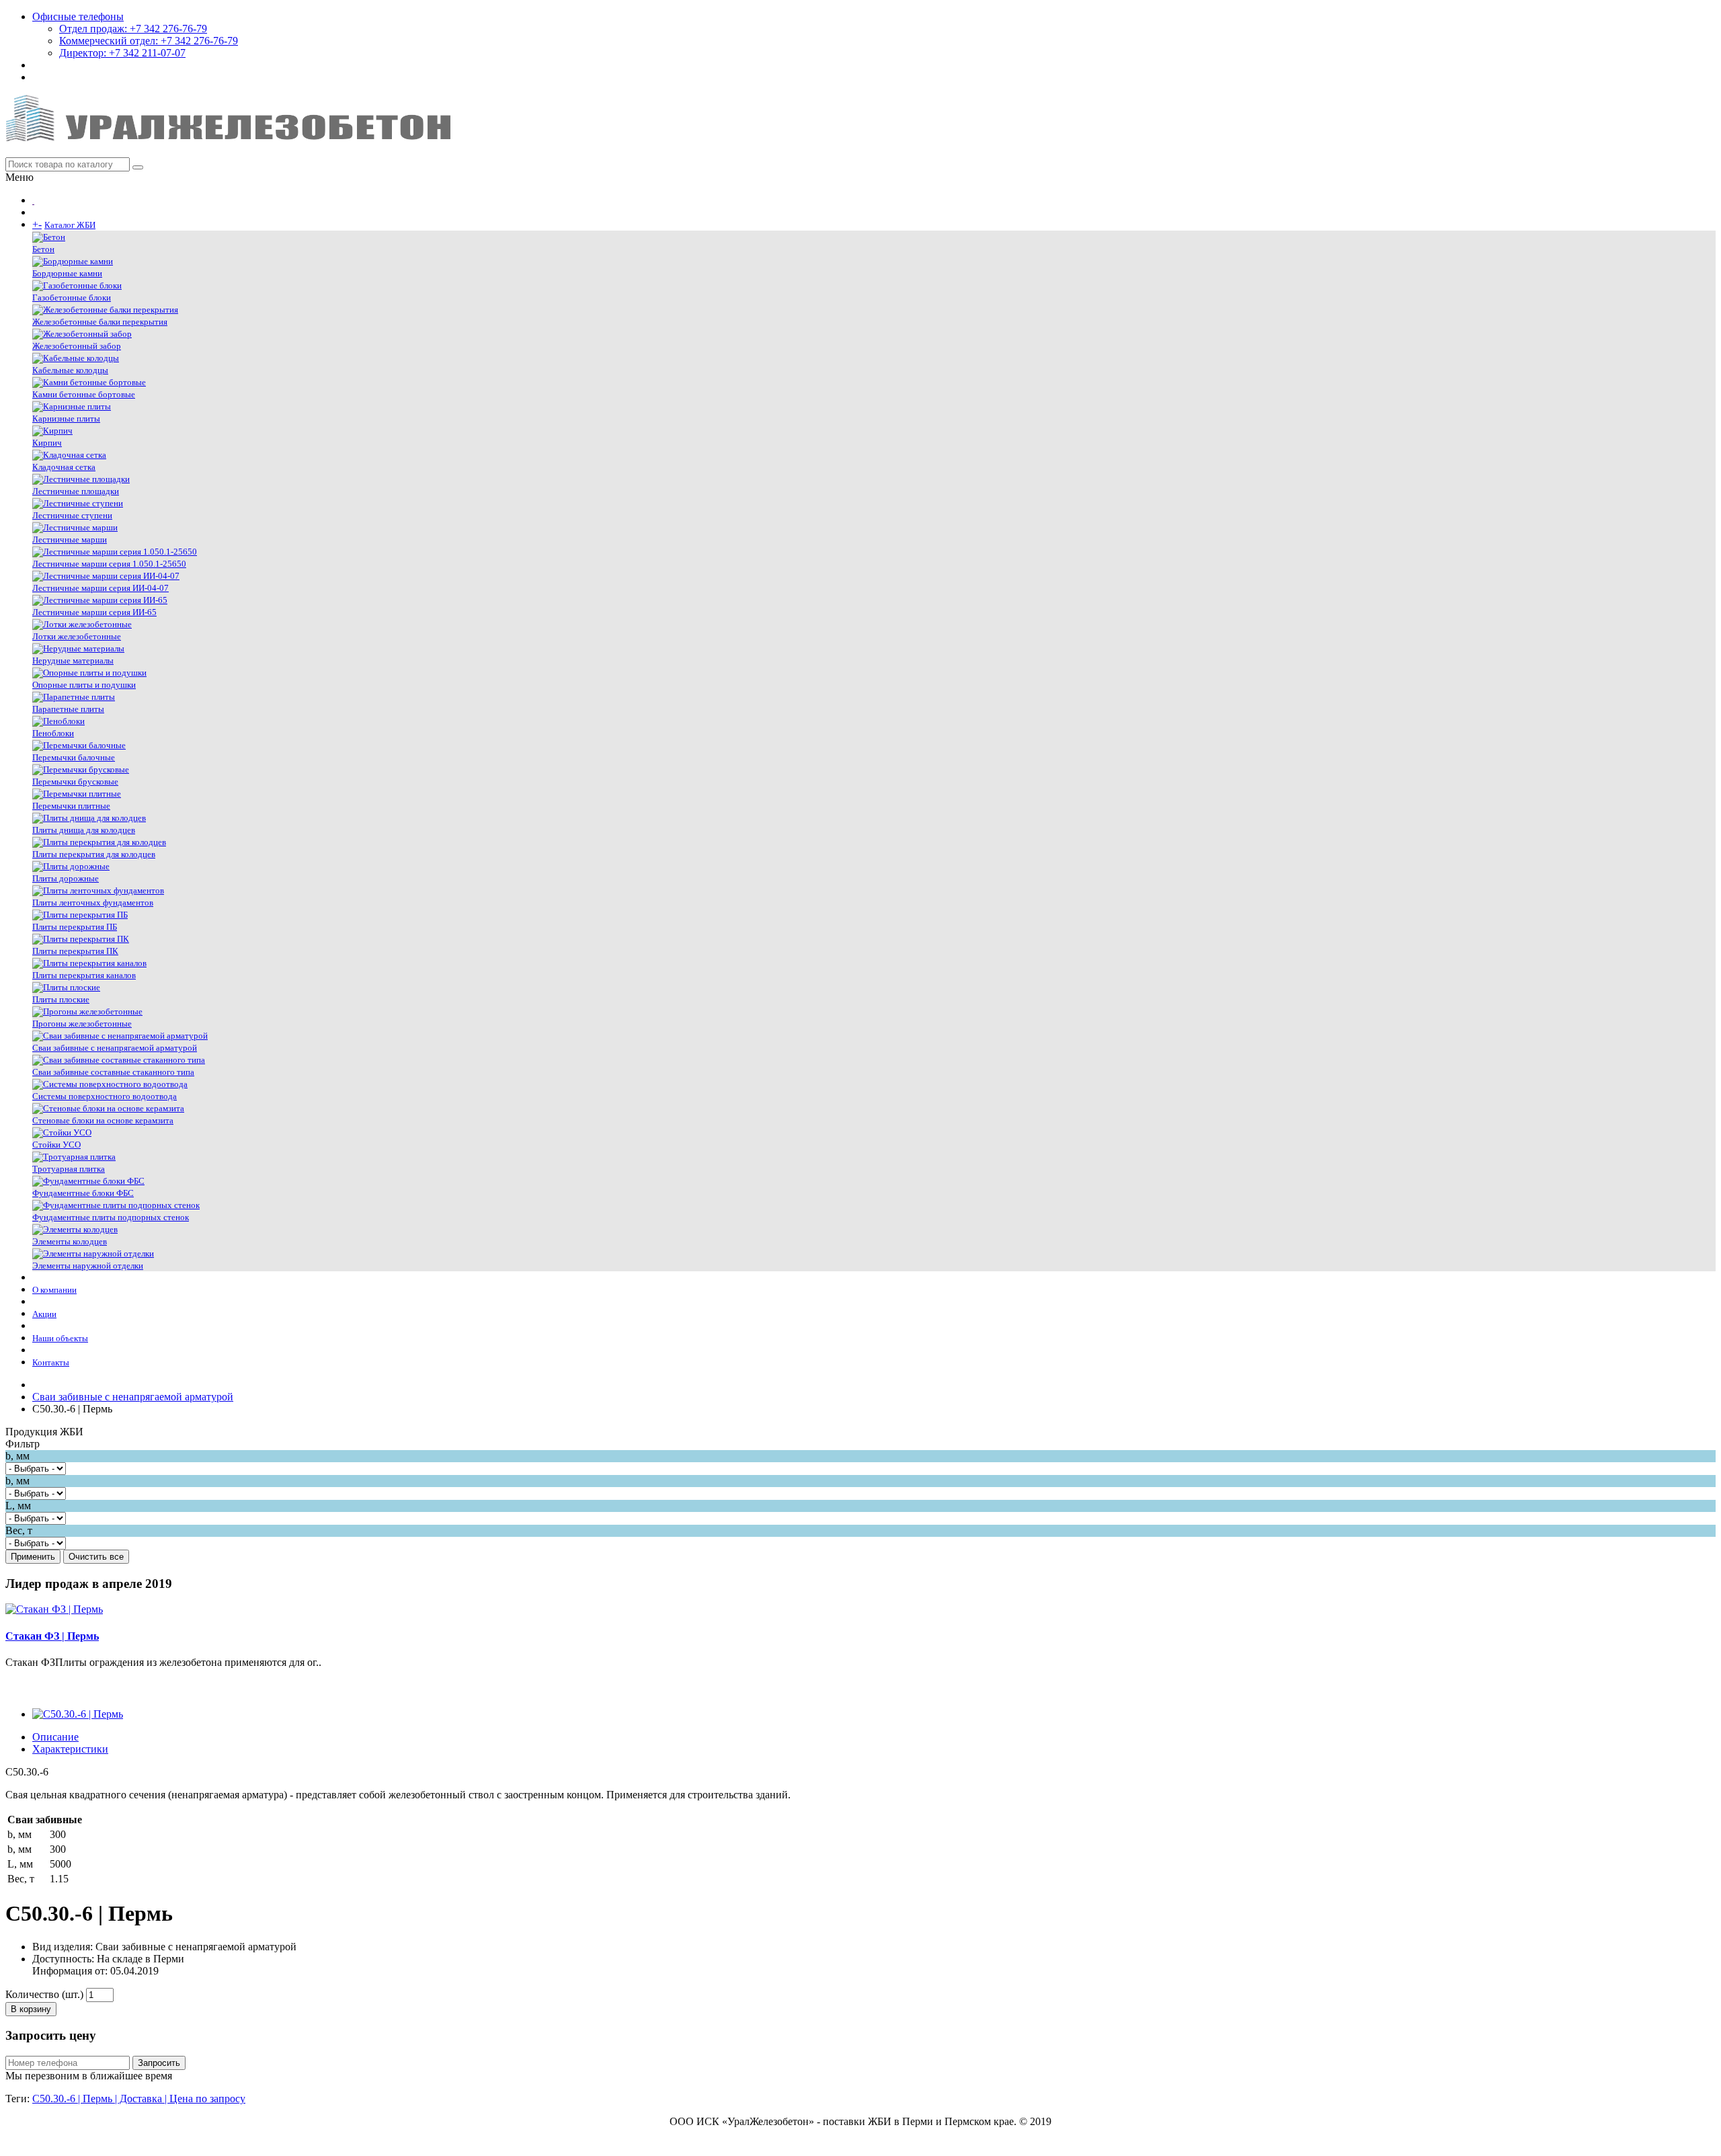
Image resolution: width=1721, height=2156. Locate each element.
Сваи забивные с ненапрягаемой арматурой (115, 1048)
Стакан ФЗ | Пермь (52, 1636)
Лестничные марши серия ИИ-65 (94, 612)
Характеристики (70, 1749)
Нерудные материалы (73, 661)
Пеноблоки (53, 733)
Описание (55, 1737)
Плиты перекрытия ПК (75, 951)
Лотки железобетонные (77, 636)
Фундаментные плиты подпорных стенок (111, 1217)
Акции (44, 1314)
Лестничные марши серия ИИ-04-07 (101, 588)
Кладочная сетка (64, 467)
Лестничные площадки (76, 491)
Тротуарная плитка (69, 1169)
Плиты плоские (61, 999)
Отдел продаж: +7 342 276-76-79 (133, 29)
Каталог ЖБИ (70, 225)
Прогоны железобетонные (82, 1024)
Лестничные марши (70, 540)
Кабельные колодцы (70, 370)
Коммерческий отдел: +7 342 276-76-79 (149, 41)
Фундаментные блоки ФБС (83, 1193)
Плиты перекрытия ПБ (75, 927)
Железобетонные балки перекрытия (100, 322)
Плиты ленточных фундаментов (93, 903)
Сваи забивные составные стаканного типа (113, 1072)
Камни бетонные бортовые (84, 394)
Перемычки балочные (74, 757)
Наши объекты (60, 1338)
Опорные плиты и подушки (84, 685)
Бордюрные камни (67, 273)
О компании (54, 1290)
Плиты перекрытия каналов (84, 975)
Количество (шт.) (44, 1994)
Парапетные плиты (68, 709)
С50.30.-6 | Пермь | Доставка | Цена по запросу (139, 2099)
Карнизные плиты (66, 418)
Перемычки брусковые (75, 782)
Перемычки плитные (71, 806)
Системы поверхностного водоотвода (105, 1096)
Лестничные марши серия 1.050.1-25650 (109, 564)
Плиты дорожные (66, 878)
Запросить (159, 2063)
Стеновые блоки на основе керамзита (103, 1120)
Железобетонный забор (77, 346)
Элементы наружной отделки (88, 1266)
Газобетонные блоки (72, 297)
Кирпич (47, 443)
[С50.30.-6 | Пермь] (78, 1714)
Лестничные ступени (72, 515)
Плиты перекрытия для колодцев (94, 854)
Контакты (51, 1362)
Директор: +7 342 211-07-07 (122, 53)
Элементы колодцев (70, 1241)
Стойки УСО (56, 1145)
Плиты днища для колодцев (84, 830)
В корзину (31, 2009)
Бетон (43, 249)
